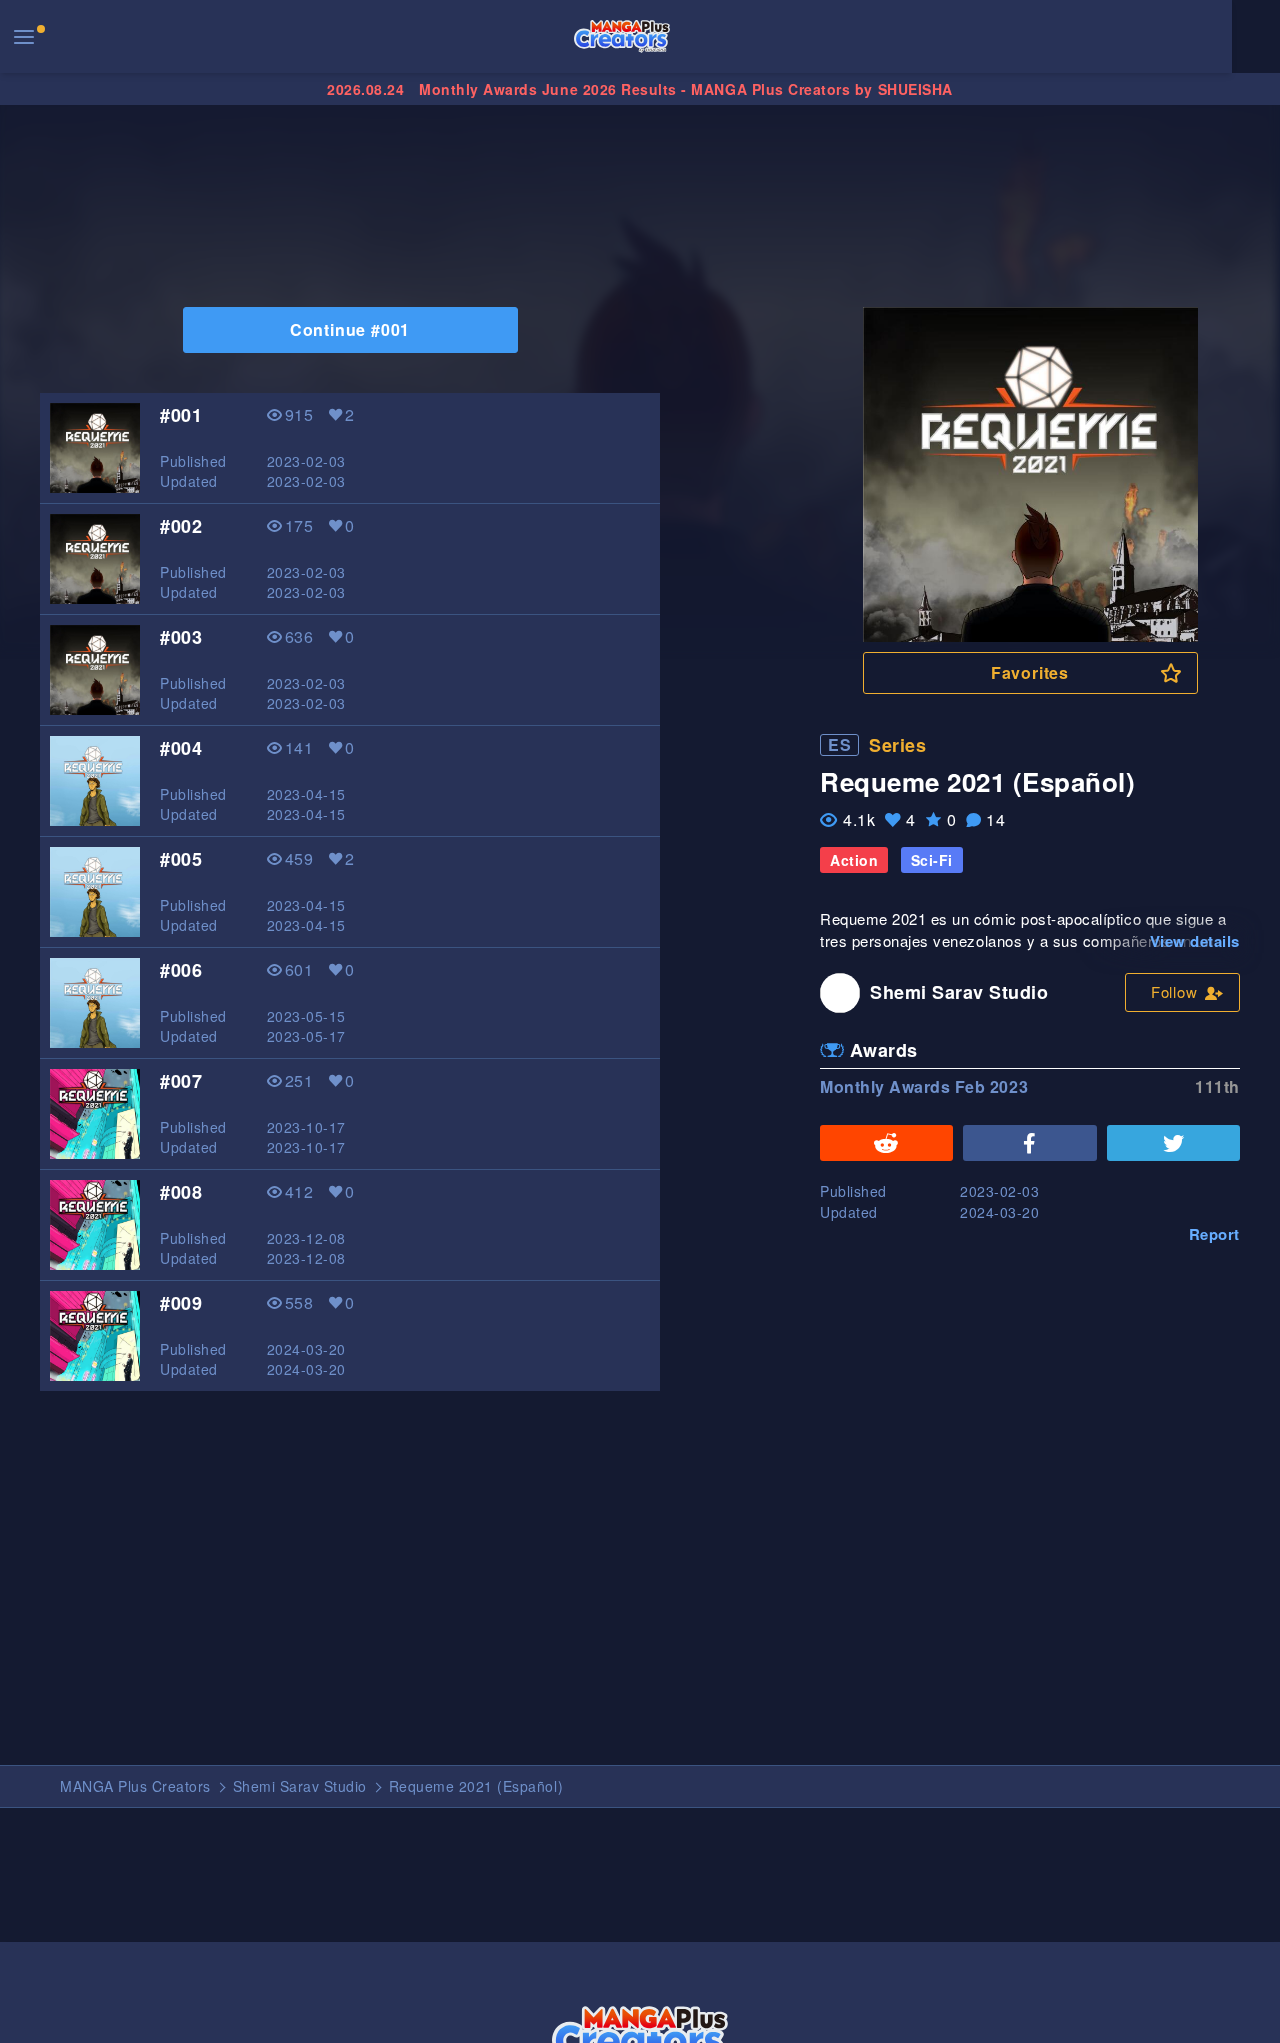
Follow (1174, 991)
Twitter (1173, 1143)
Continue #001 (350, 329)
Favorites (1030, 672)
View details (1195, 941)
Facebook (1029, 1143)
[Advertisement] (640, 172)
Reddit (886, 1143)
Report (1214, 1234)
